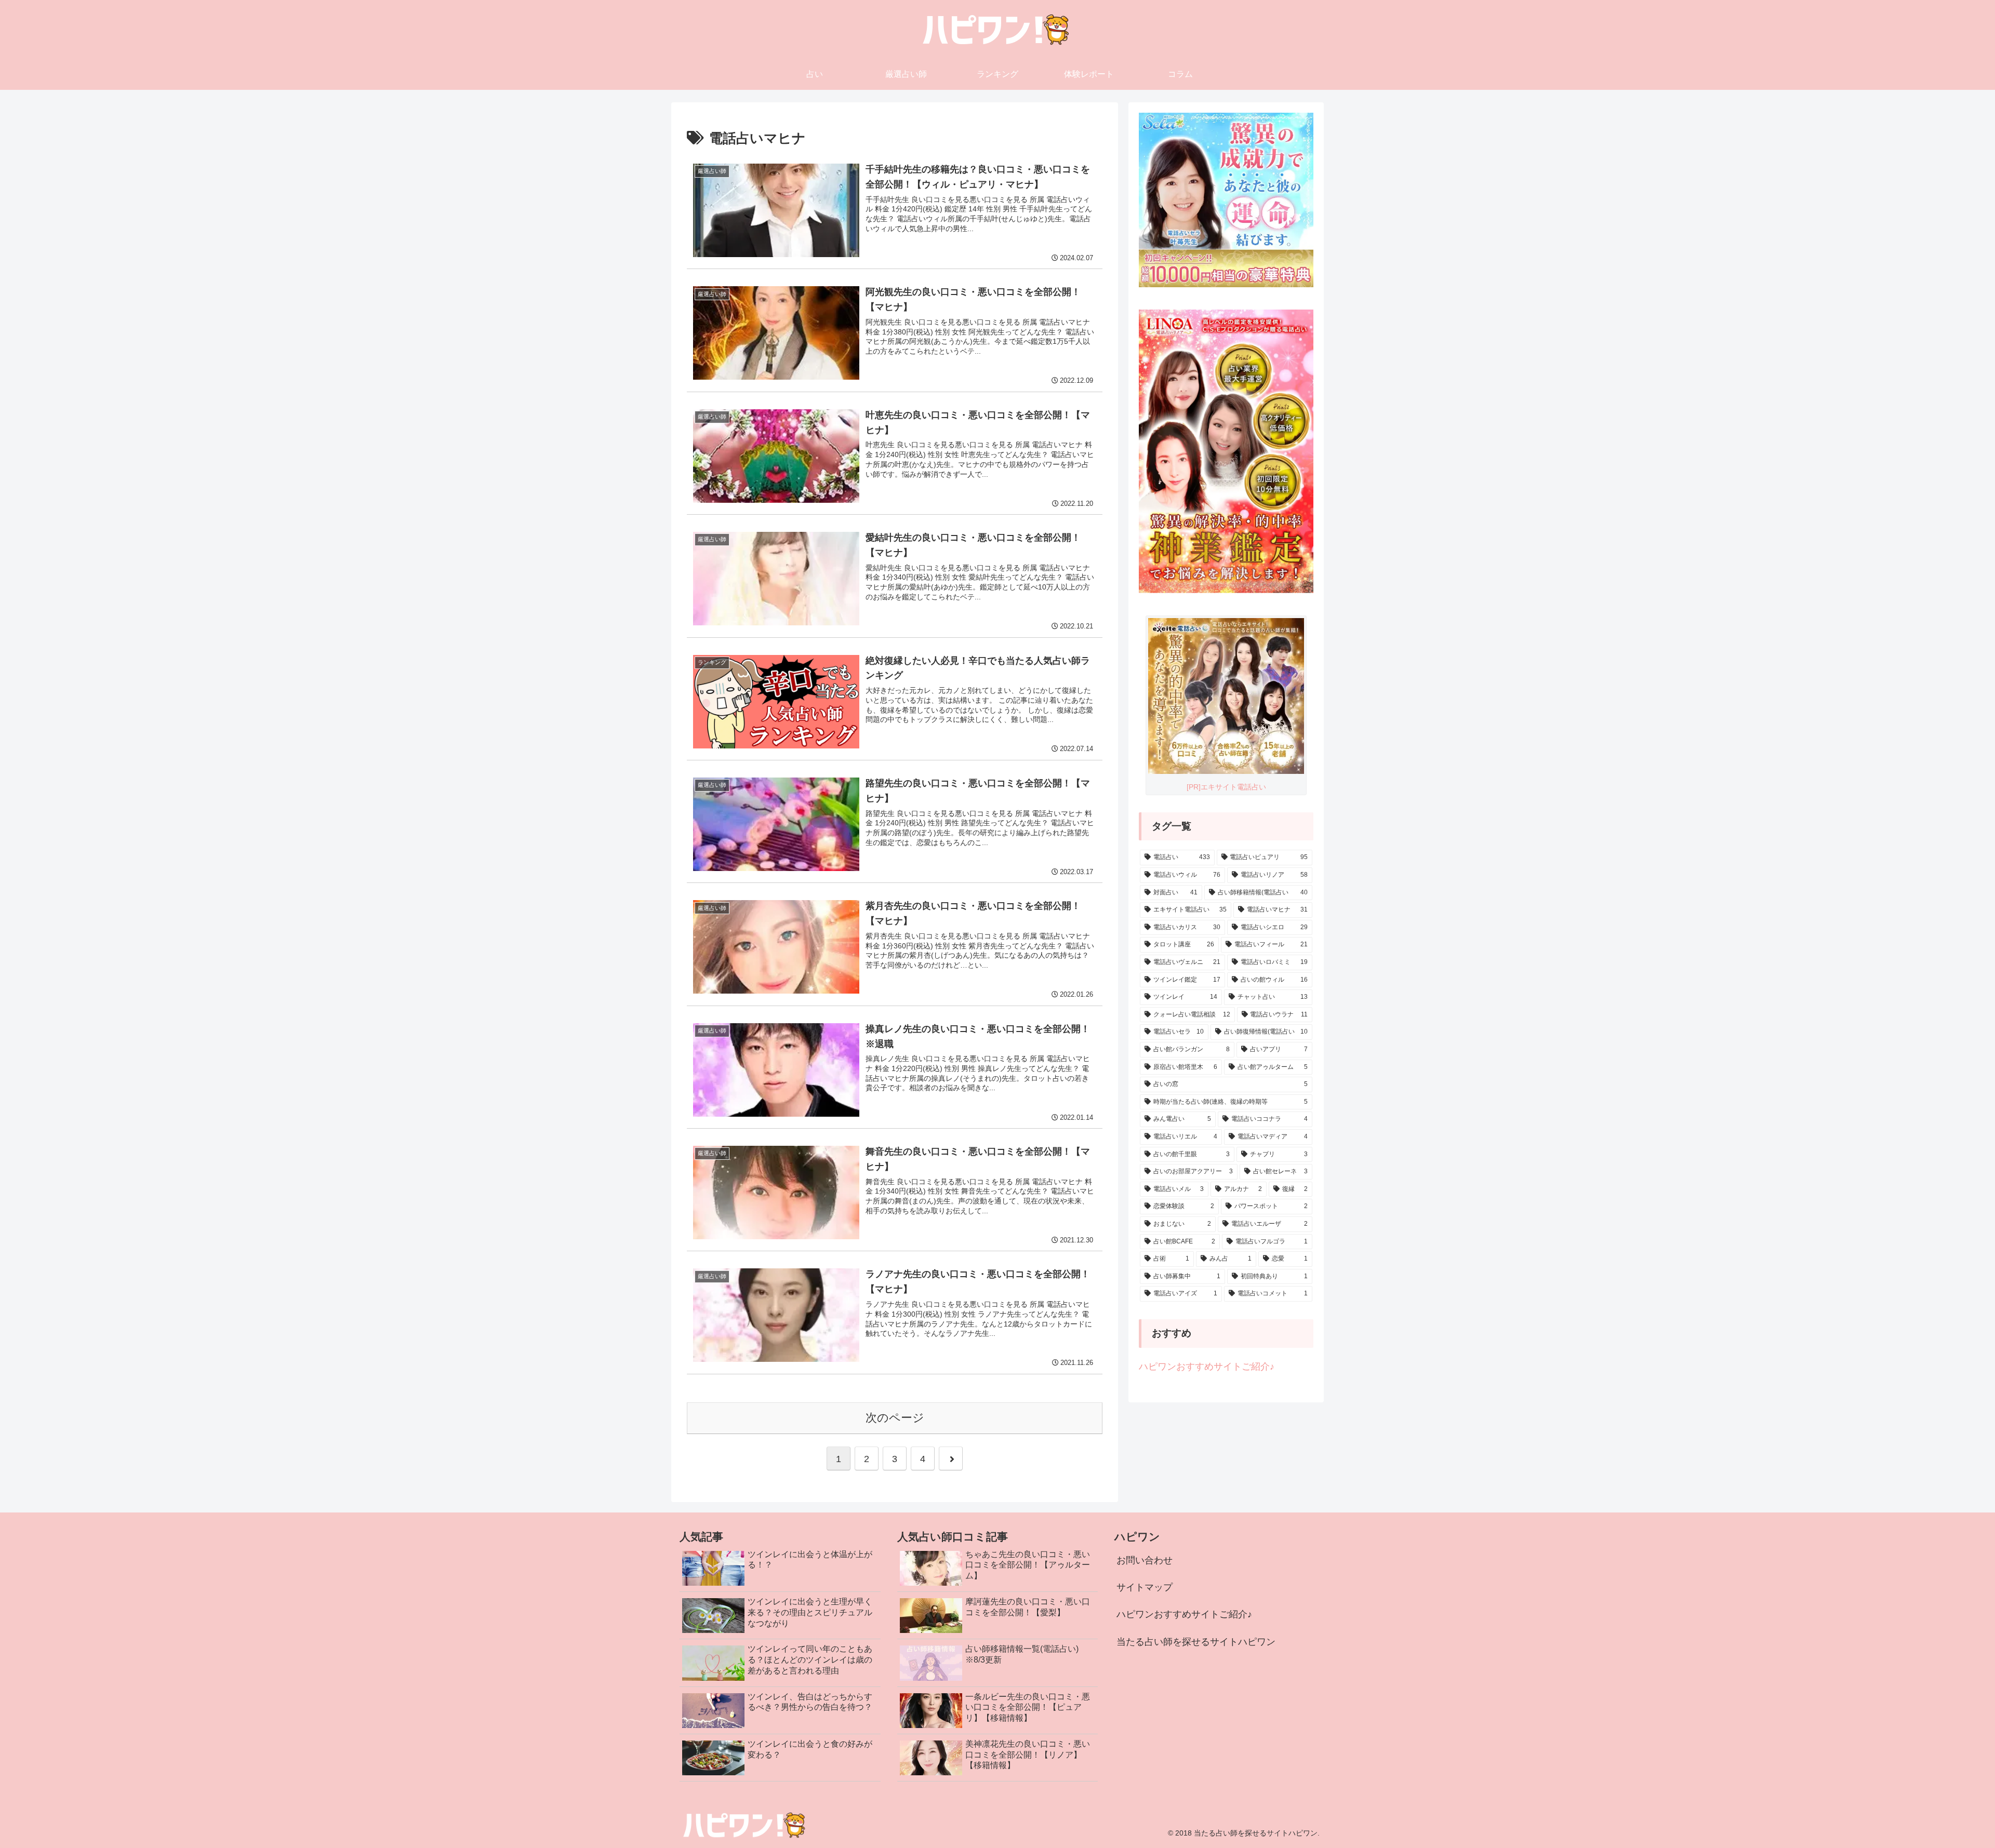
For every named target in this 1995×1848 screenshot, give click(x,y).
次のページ (895, 1418)
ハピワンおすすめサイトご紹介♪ (1207, 1367)
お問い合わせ (1145, 1560)
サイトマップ (1145, 1587)
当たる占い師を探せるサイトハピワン (1196, 1642)
